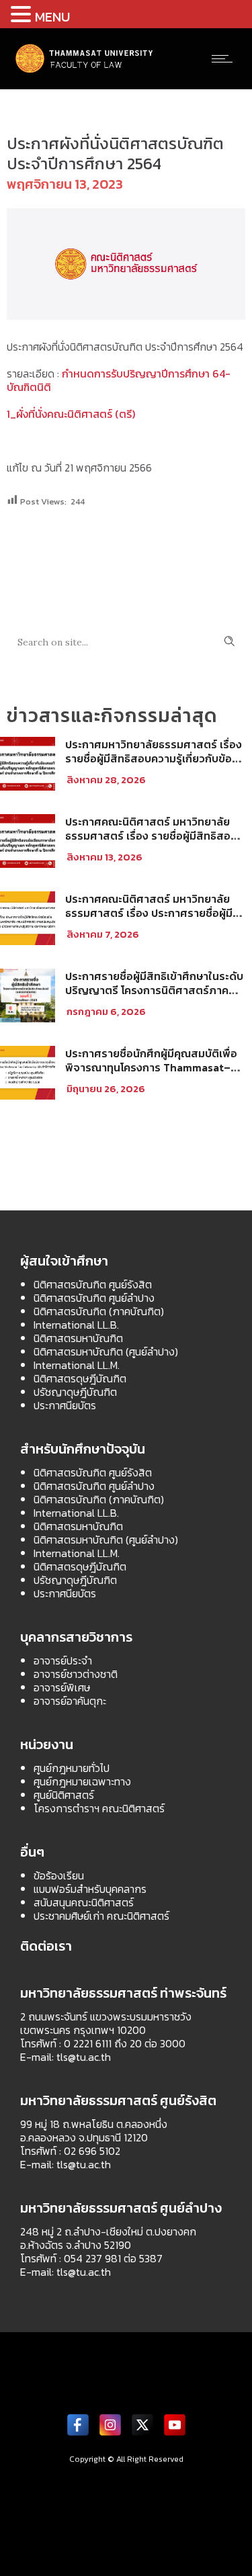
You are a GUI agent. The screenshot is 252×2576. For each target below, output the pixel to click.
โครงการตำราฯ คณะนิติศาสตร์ (99, 1808)
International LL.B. (76, 1325)
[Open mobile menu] (225, 58)
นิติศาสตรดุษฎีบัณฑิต (80, 1378)
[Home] (85, 71)
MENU (52, 17)
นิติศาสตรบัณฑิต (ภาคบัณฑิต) (99, 1311)
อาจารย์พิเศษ (62, 1687)
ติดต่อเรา (46, 1946)
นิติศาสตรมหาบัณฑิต (78, 1338)
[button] (23, 14)
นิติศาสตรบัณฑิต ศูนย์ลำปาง (94, 1298)
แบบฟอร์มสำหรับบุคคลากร (90, 1889)
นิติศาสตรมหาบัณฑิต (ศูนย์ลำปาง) (106, 1351)
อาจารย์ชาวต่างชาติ (76, 1674)
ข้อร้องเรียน (59, 1875)
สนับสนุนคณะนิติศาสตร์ (84, 1902)
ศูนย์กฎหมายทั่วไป (72, 1768)
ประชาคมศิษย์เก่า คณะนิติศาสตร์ (101, 1916)
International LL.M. (77, 1365)
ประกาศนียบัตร (65, 1405)
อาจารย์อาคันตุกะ (70, 1701)
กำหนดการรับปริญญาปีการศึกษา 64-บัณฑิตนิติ (119, 380)
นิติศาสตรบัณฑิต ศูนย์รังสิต (93, 1284)
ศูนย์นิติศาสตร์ (64, 1795)
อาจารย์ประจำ (63, 1660)
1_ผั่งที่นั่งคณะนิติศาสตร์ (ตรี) (71, 414)
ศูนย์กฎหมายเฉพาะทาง (82, 1781)
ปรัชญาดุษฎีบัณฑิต (75, 1392)
